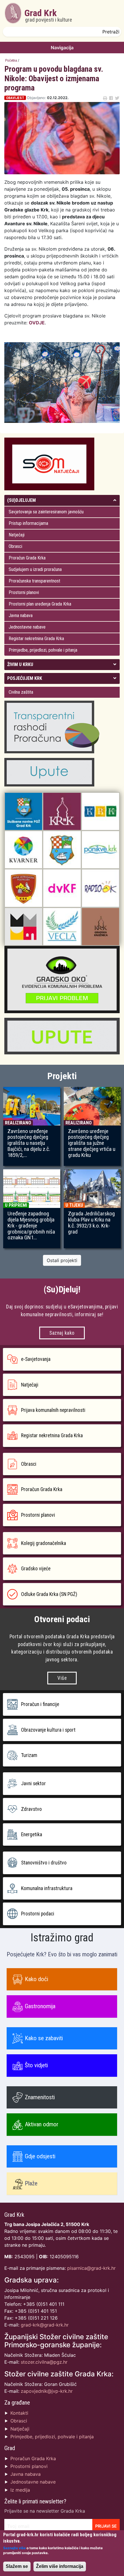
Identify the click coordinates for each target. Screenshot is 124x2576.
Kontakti (19, 2413)
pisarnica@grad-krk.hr (91, 2268)
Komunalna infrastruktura (47, 1888)
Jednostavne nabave (27, 627)
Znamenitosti (40, 2097)
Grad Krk (48, 15)
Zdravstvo (31, 1809)
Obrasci (15, 546)
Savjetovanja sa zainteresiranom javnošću (46, 512)
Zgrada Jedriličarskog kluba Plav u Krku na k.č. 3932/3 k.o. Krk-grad (91, 1223)
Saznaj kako (62, 1333)
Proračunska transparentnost (34, 581)
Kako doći (36, 1979)
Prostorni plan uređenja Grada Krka (40, 604)
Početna (11, 60)
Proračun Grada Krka (27, 558)
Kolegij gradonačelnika (44, 1543)
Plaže (31, 2183)
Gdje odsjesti (40, 2156)
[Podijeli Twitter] (117, 98)
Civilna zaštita (21, 692)
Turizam (29, 1755)
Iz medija (20, 2490)
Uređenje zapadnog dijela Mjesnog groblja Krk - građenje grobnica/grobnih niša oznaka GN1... (31, 1226)
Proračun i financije (40, 1704)
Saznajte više (14, 2548)
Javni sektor (33, 1783)
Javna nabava (21, 615)
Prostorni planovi (24, 592)
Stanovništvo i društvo (44, 1863)
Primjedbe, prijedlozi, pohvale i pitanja (43, 650)
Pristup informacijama (28, 523)
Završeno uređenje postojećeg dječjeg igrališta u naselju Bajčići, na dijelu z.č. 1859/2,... (29, 1143)
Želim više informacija (60, 2566)
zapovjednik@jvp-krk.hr (47, 2391)
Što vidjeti (36, 2065)
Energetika (32, 1834)
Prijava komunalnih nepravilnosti (53, 1410)
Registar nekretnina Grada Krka (36, 639)
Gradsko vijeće (36, 1569)
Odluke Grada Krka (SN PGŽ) (49, 1594)
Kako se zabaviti (44, 2038)
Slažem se (17, 2566)
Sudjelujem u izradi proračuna (35, 569)
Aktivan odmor (42, 2124)
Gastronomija (40, 2006)
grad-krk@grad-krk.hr (45, 2325)
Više (62, 1678)
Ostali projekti (62, 1260)
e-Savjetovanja (36, 1359)
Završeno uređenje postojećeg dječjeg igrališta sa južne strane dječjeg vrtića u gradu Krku (92, 1143)
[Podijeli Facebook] (111, 98)
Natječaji (17, 535)
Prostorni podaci (38, 1914)
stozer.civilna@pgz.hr (44, 2362)
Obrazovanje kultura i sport (48, 1730)
